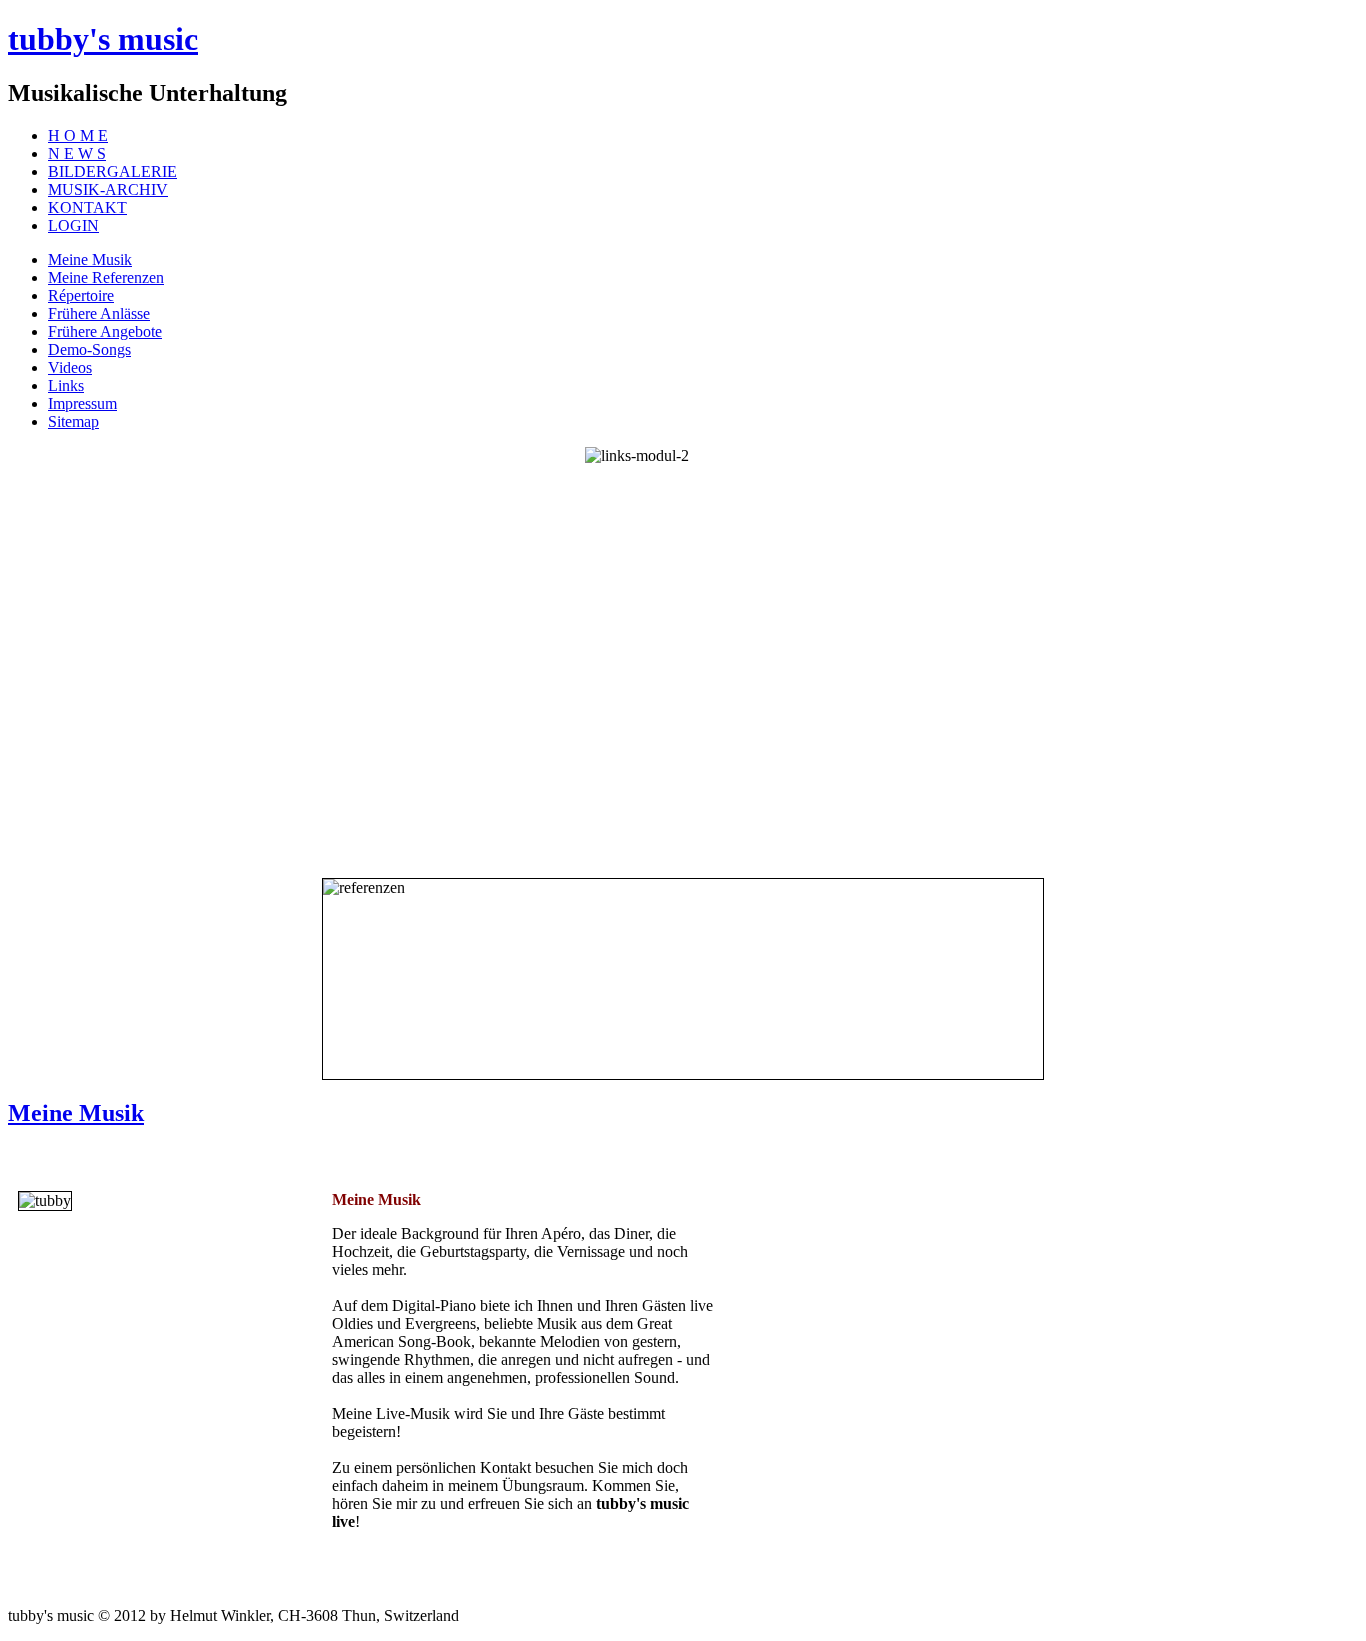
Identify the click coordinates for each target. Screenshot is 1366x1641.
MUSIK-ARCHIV (108, 189)
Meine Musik (90, 259)
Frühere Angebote (105, 331)
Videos (70, 367)
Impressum (82, 403)
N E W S (77, 153)
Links (66, 385)
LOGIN (73, 225)
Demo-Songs (89, 349)
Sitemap (73, 421)
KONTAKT (87, 207)
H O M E (78, 135)
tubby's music (103, 39)
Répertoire (81, 295)
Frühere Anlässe (99, 313)
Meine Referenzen (106, 277)
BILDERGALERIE (112, 171)
